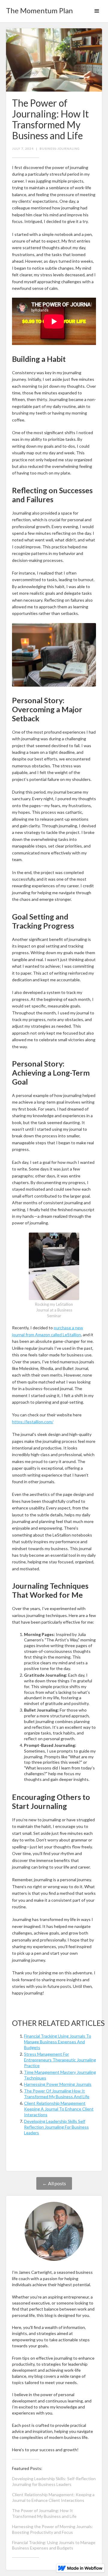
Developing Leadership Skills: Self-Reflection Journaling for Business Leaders (54, 2481)
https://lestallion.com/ (33, 1422)
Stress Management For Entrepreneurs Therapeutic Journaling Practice (60, 2060)
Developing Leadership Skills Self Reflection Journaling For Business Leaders (56, 2127)
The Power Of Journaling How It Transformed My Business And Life (57, 2094)
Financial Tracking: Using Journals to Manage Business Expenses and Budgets (54, 2545)
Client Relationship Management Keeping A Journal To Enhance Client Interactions (59, 2109)
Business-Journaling (60, 149)
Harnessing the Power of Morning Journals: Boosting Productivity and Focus (52, 2529)
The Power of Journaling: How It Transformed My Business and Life (44, 2513)
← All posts (54, 2183)
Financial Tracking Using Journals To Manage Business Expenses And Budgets (58, 2042)
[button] (97, 11)
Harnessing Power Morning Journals (58, 2084)
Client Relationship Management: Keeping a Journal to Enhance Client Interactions (53, 2497)
